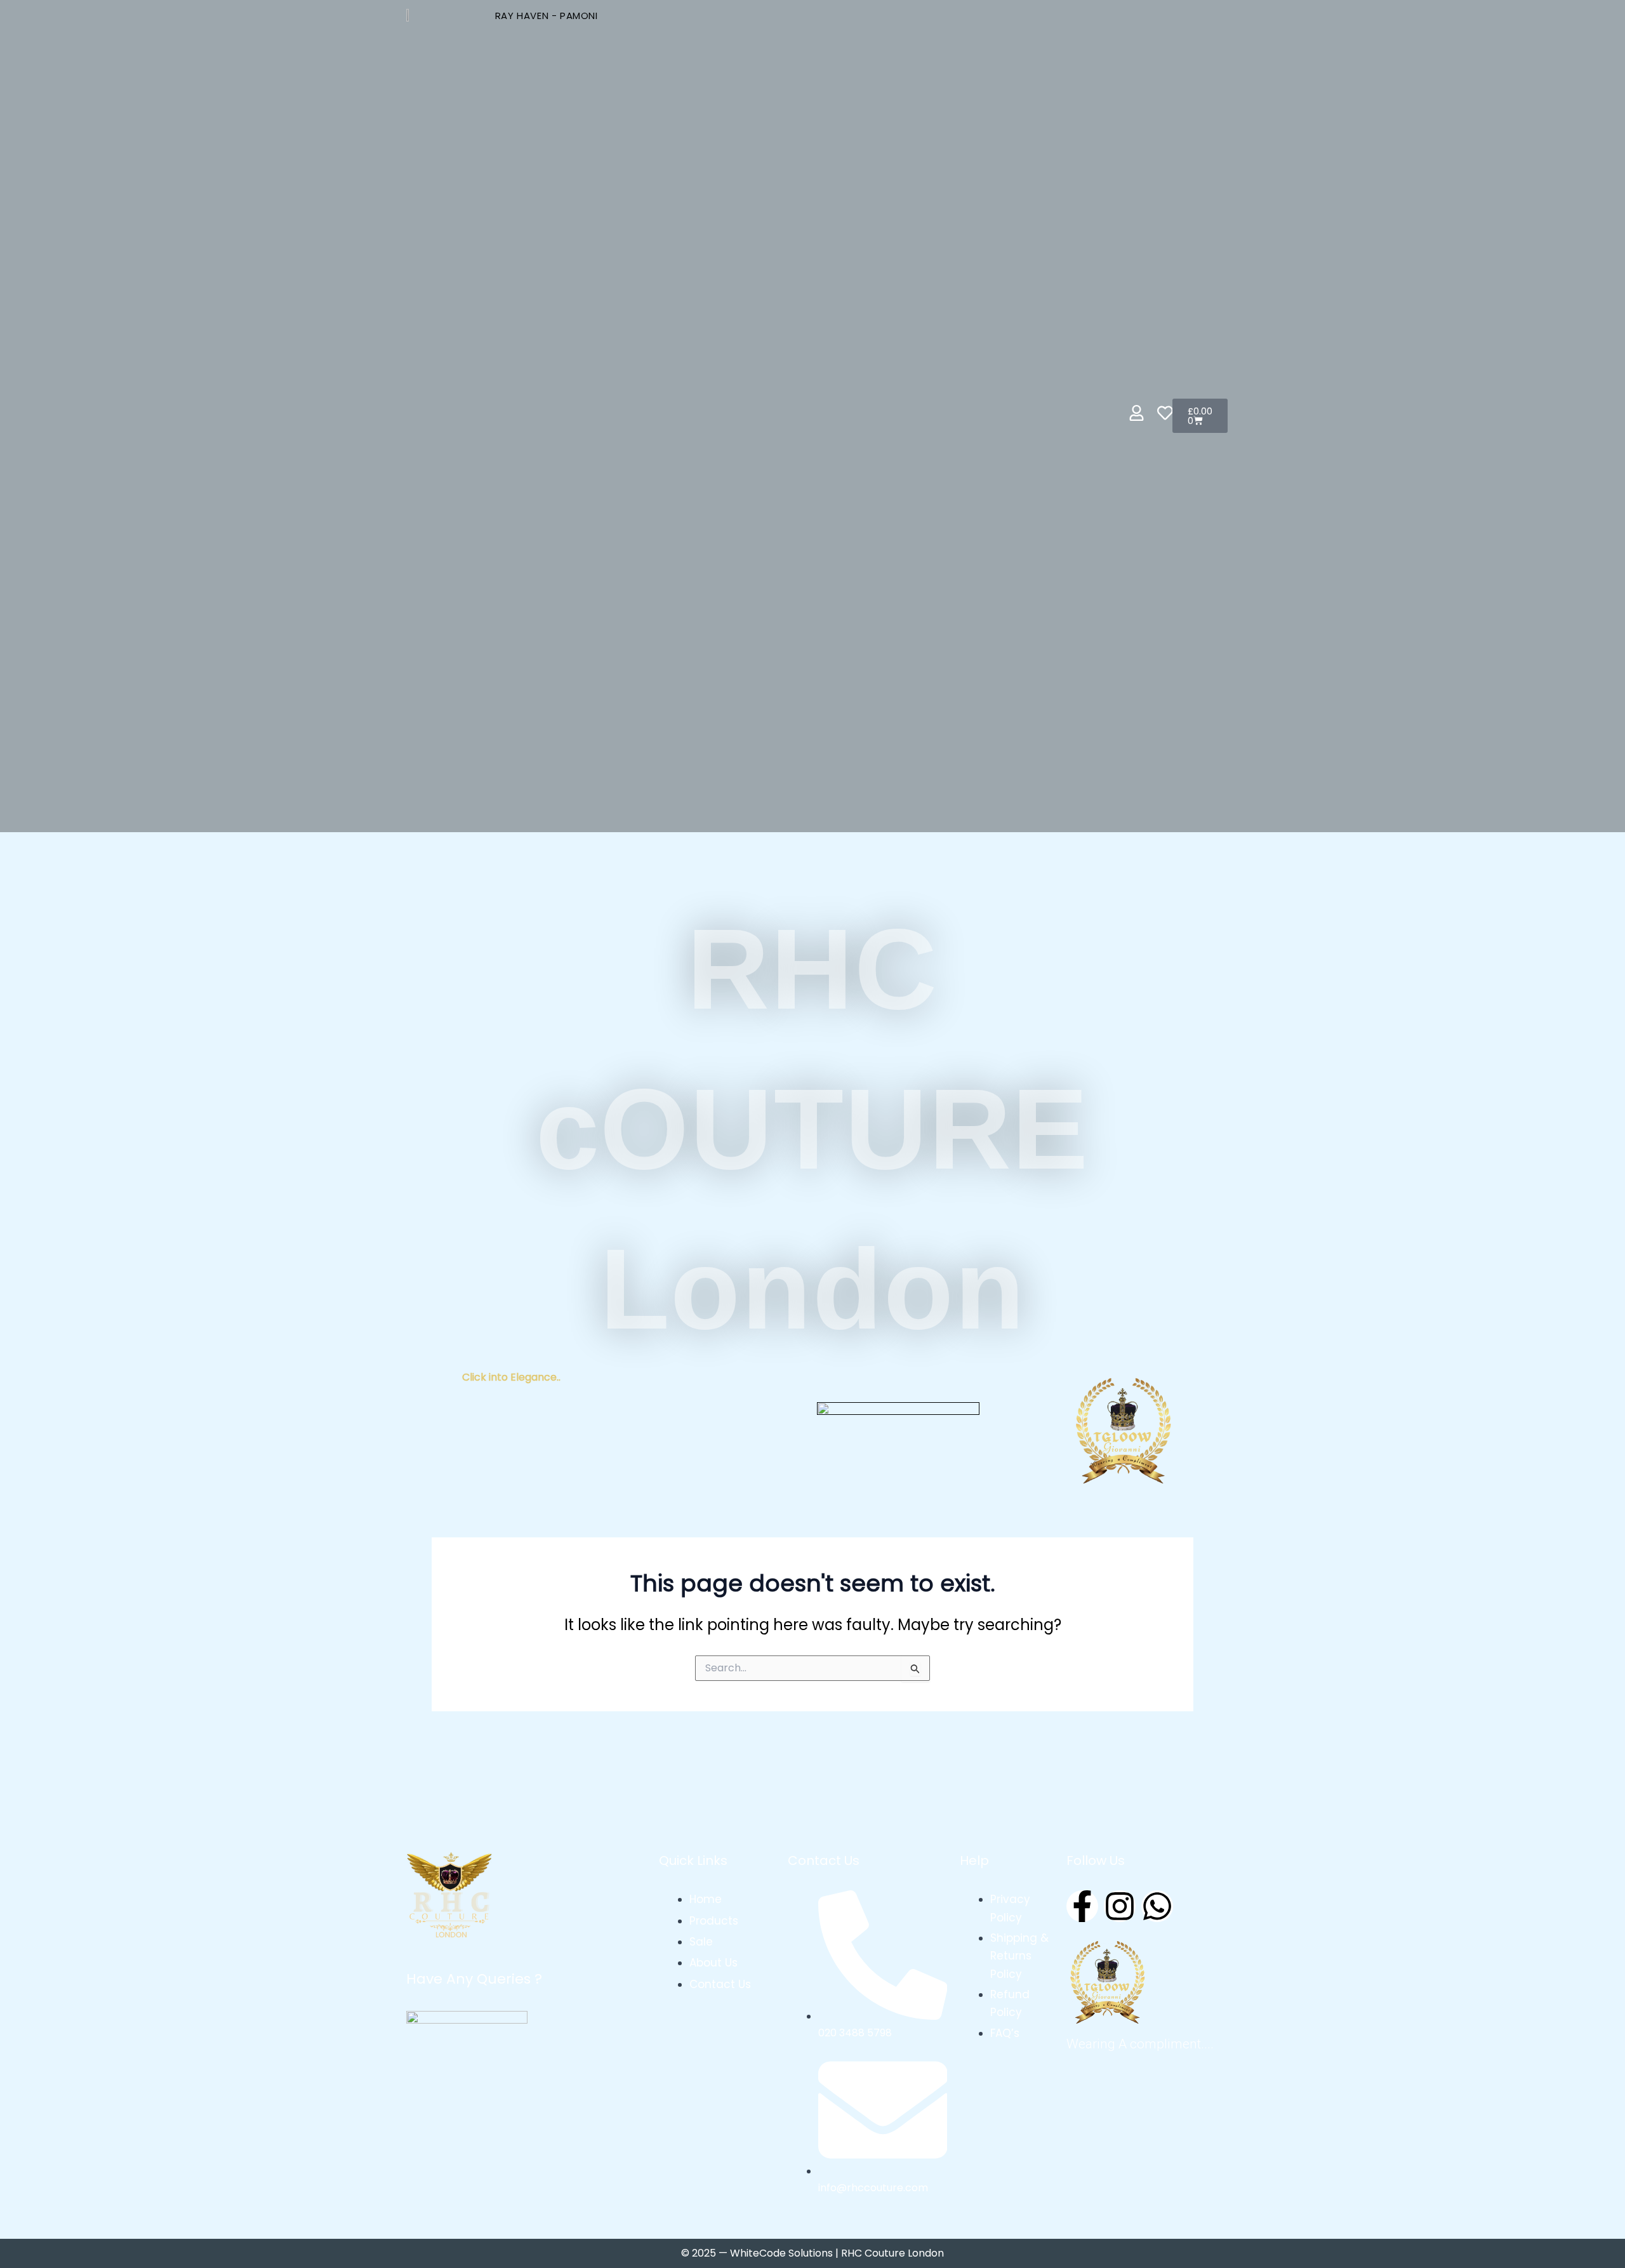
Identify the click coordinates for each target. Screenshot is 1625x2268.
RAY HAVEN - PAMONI (547, 16)
